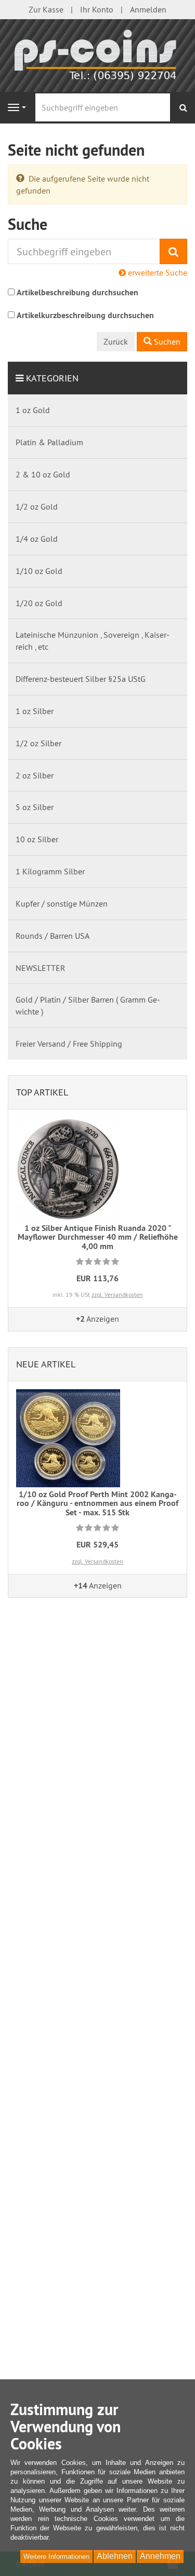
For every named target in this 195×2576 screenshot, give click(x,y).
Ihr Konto (97, 9)
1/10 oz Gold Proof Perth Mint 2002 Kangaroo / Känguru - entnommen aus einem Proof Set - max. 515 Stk (97, 1503)
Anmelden (148, 9)
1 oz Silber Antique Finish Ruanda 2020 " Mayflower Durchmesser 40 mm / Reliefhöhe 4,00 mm (98, 1237)
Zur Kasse (46, 9)
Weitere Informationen (56, 2557)
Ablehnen (115, 2556)
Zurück (116, 341)
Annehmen (160, 2556)
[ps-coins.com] (98, 54)
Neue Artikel (46, 1364)
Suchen (166, 341)
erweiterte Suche (157, 272)
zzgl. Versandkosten (117, 1294)
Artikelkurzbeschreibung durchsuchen (85, 315)
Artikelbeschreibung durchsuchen (77, 292)
